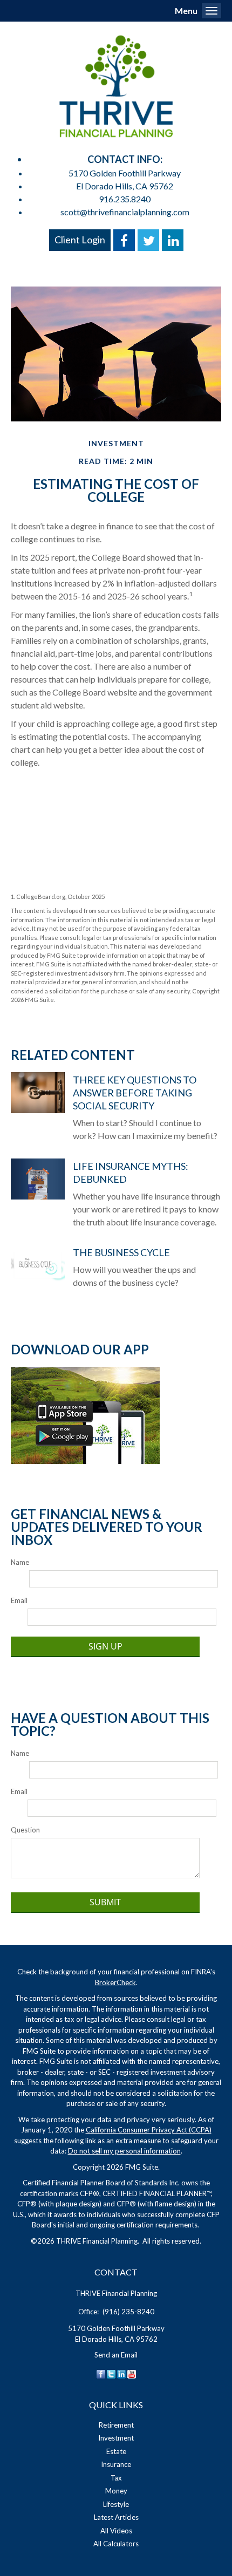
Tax (116, 2478)
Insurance (116, 2464)
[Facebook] (101, 2373)
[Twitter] (111, 2373)
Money (116, 2491)
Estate (116, 2451)
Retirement (116, 2425)
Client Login (80, 240)
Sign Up (105, 1646)
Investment (116, 2438)
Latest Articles (116, 2517)
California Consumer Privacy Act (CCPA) (149, 2130)
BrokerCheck (115, 1982)
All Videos (116, 2531)
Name (20, 1562)
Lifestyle (116, 2504)
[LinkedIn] (121, 2373)
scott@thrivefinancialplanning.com (125, 212)
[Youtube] (132, 2373)
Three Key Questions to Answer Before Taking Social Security (135, 1093)
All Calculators (116, 2544)
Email (19, 1600)
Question (25, 1830)
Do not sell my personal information (124, 2151)
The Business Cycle (121, 1252)
